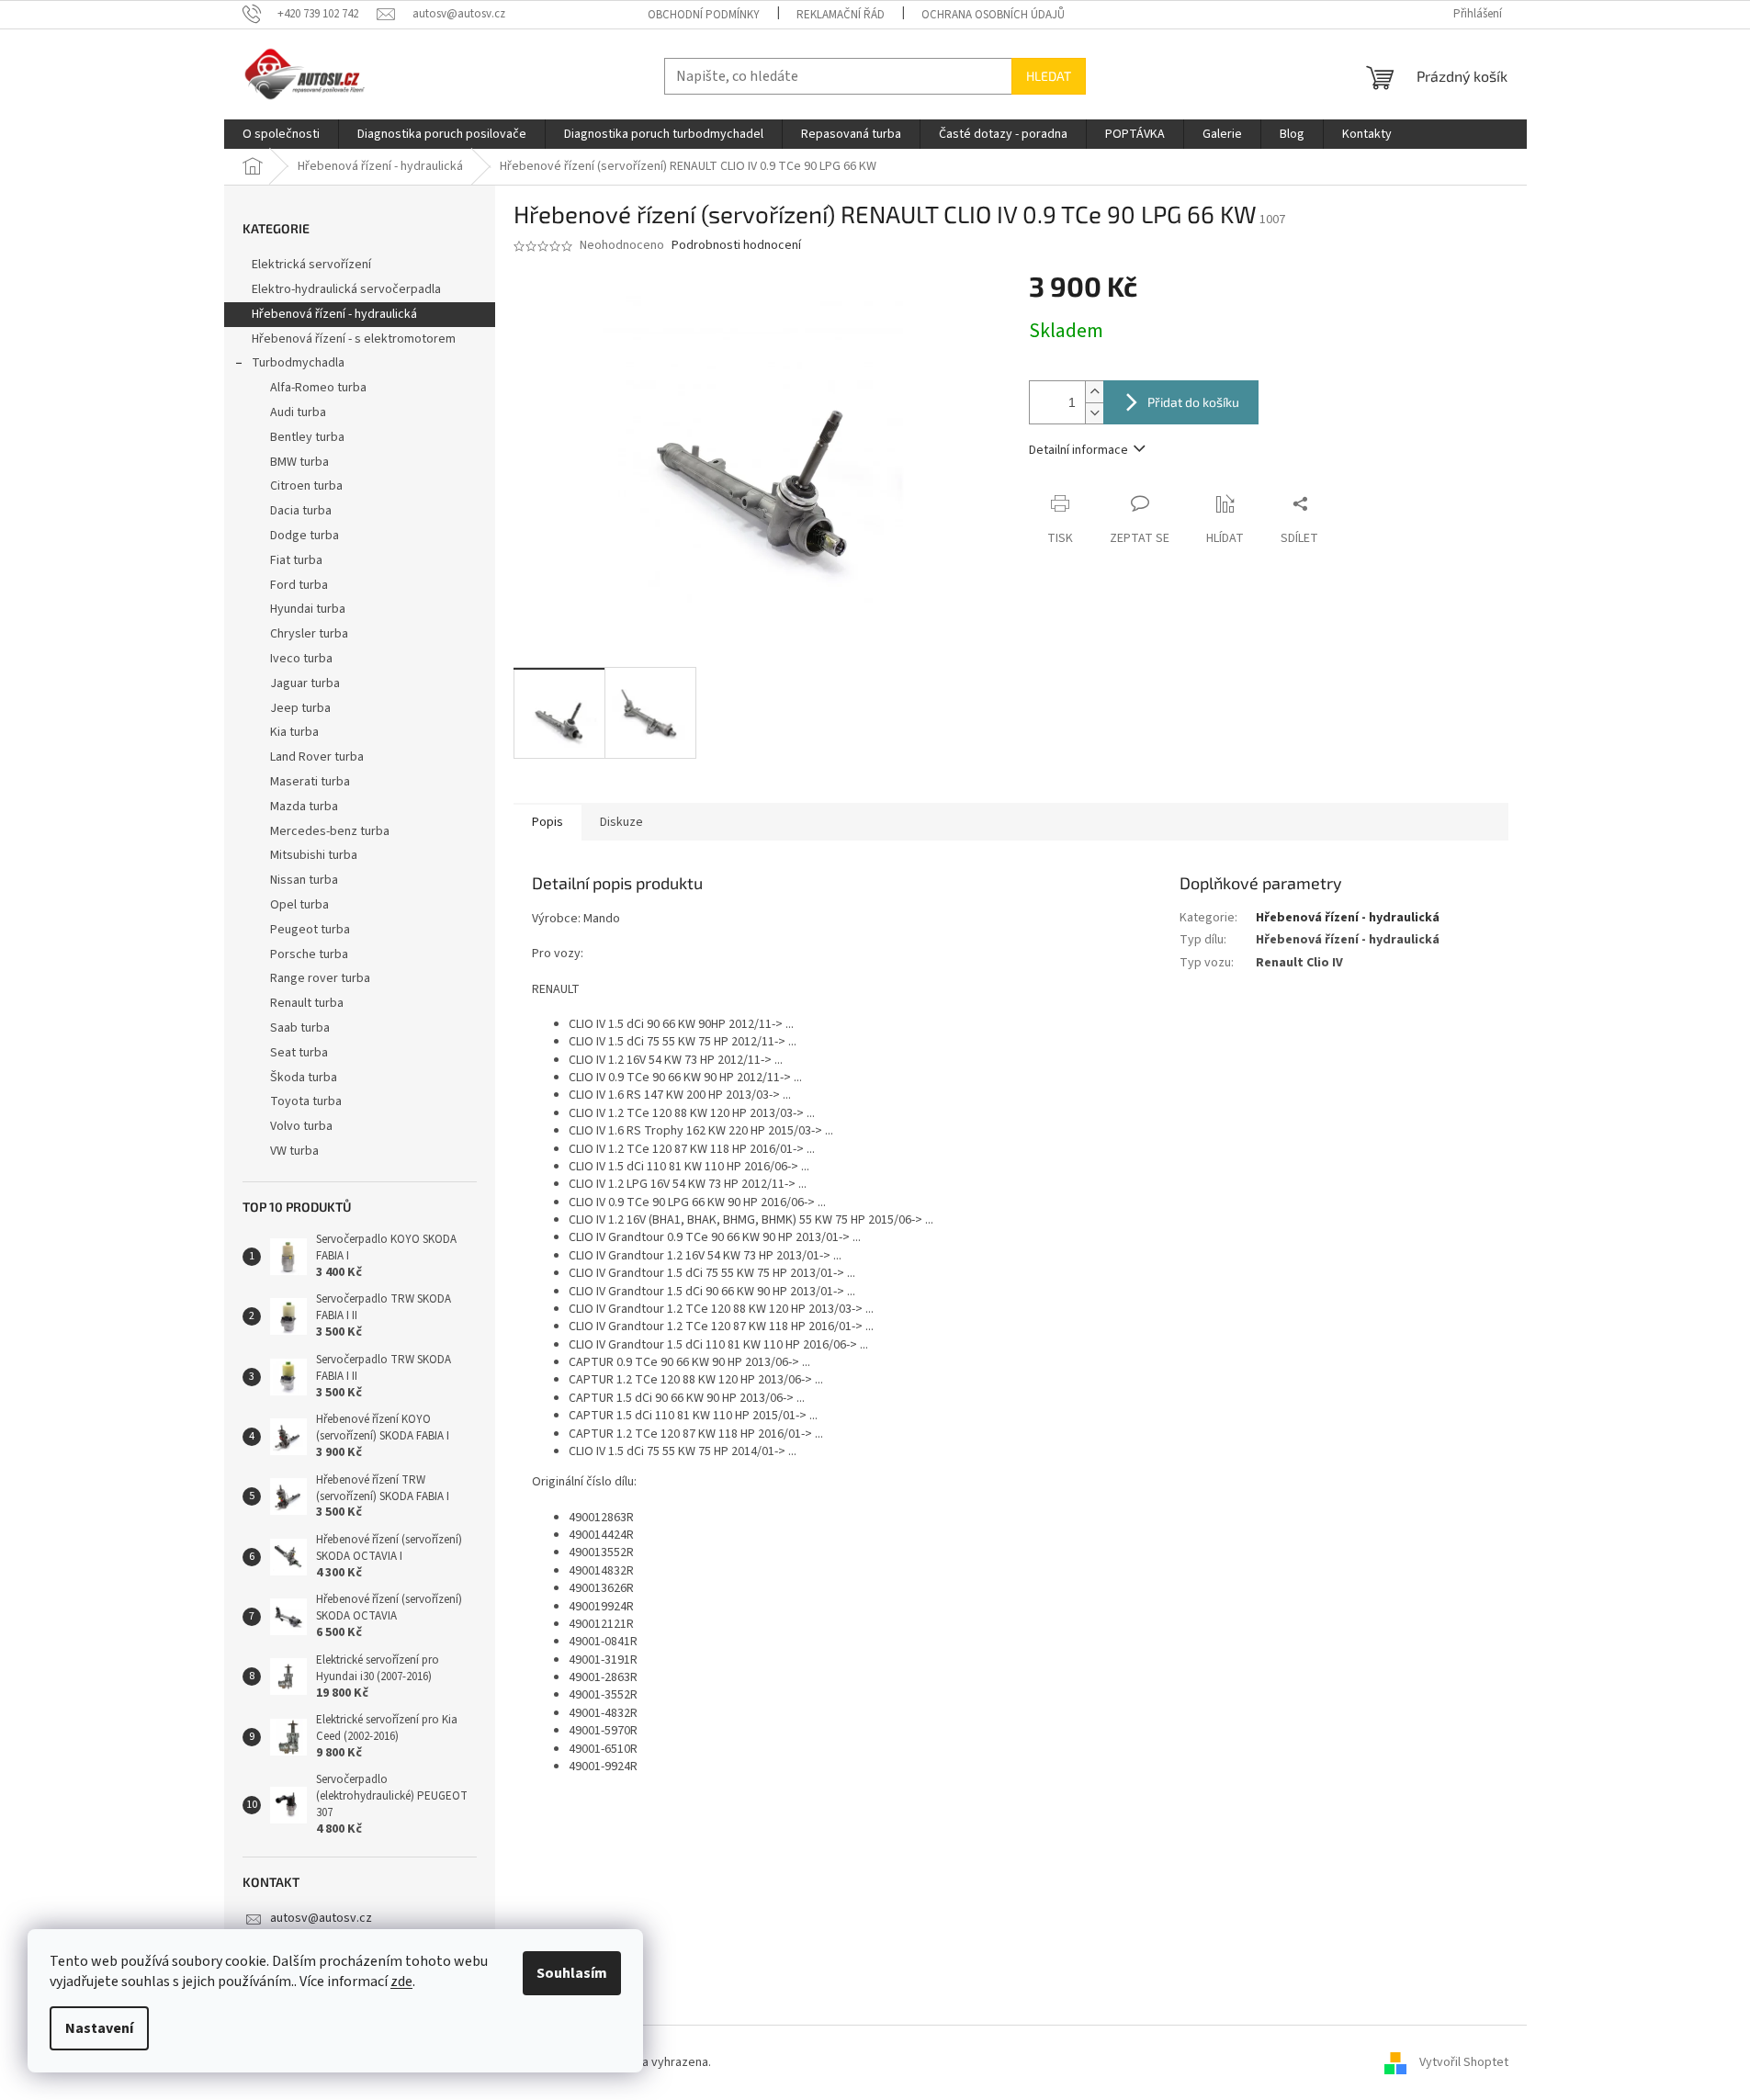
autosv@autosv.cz (321, 1918)
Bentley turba (307, 437)
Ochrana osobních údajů (993, 15)
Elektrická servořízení (313, 265)
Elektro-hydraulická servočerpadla (346, 289)
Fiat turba (296, 560)
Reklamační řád (841, 15)
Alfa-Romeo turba (318, 388)
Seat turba (299, 1053)
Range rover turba (320, 978)
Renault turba (307, 1003)
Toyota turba (306, 1101)
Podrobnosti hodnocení (736, 246)
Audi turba (298, 412)
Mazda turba (304, 807)
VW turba (294, 1151)
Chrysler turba (309, 634)
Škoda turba (304, 1078)
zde (401, 1981)
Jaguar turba (305, 683)
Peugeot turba (310, 930)
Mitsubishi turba (314, 855)
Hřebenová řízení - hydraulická (334, 314)
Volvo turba (301, 1126)
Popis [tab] (548, 822)
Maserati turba (310, 782)
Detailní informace (1078, 450)
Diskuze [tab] (621, 822)
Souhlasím (572, 1973)
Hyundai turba (308, 609)
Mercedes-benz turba (330, 831)
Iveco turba (301, 659)
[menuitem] (281, 134)
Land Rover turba (317, 757)
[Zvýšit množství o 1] (1094, 392)
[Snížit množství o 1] (1094, 413)
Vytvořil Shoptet (1464, 2062)
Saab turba (300, 1028)
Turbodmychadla (298, 363)
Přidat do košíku (1193, 402)
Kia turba (294, 732)
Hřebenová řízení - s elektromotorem (354, 339)
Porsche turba (309, 954)
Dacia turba (301, 511)
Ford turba (299, 585)
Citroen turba (306, 486)
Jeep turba (300, 708)
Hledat (1049, 76)
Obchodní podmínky (704, 15)
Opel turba (299, 905)
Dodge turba (305, 536)
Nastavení (99, 2028)
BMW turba (299, 462)
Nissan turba (304, 880)
